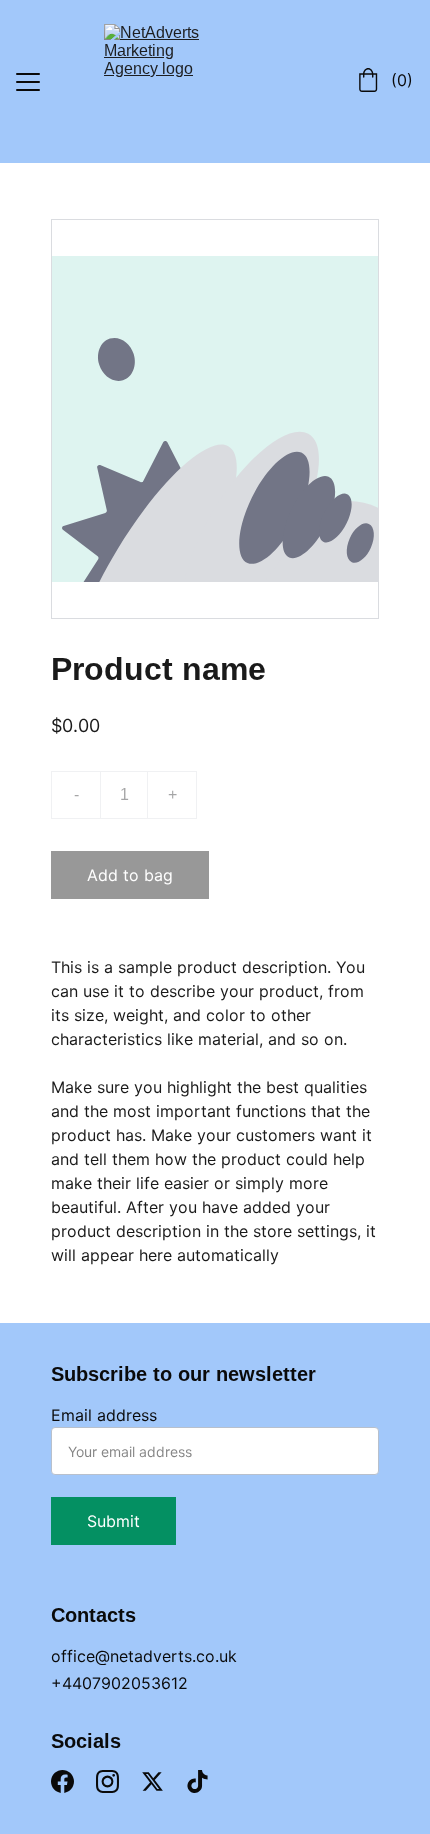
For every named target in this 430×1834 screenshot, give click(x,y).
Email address (104, 1415)
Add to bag (130, 875)
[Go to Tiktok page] (197, 1781)
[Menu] (28, 82)
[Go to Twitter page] (152, 1781)
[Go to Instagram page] (107, 1781)
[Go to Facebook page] (62, 1781)
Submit (113, 1521)
